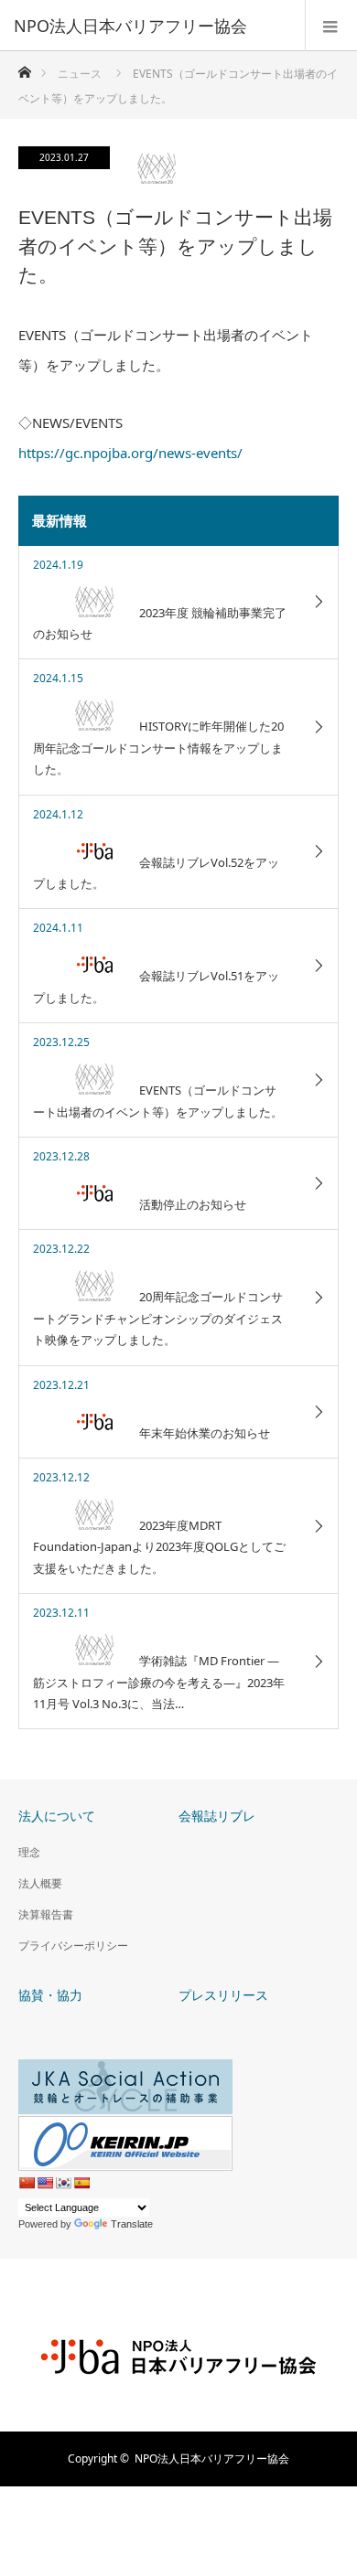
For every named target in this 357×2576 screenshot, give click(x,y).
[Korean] (63, 2183)
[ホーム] (24, 67)
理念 (29, 1852)
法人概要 (40, 1883)
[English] (45, 2183)
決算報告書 (46, 1914)
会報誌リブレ (217, 1816)
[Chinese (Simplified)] (27, 2183)
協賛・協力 (50, 1995)
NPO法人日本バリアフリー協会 (212, 2458)
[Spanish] (81, 2183)
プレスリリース (223, 1995)
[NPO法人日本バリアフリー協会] (151, 26)
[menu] (331, 26)
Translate (132, 2224)
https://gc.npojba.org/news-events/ (130, 453)
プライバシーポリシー (73, 1945)
